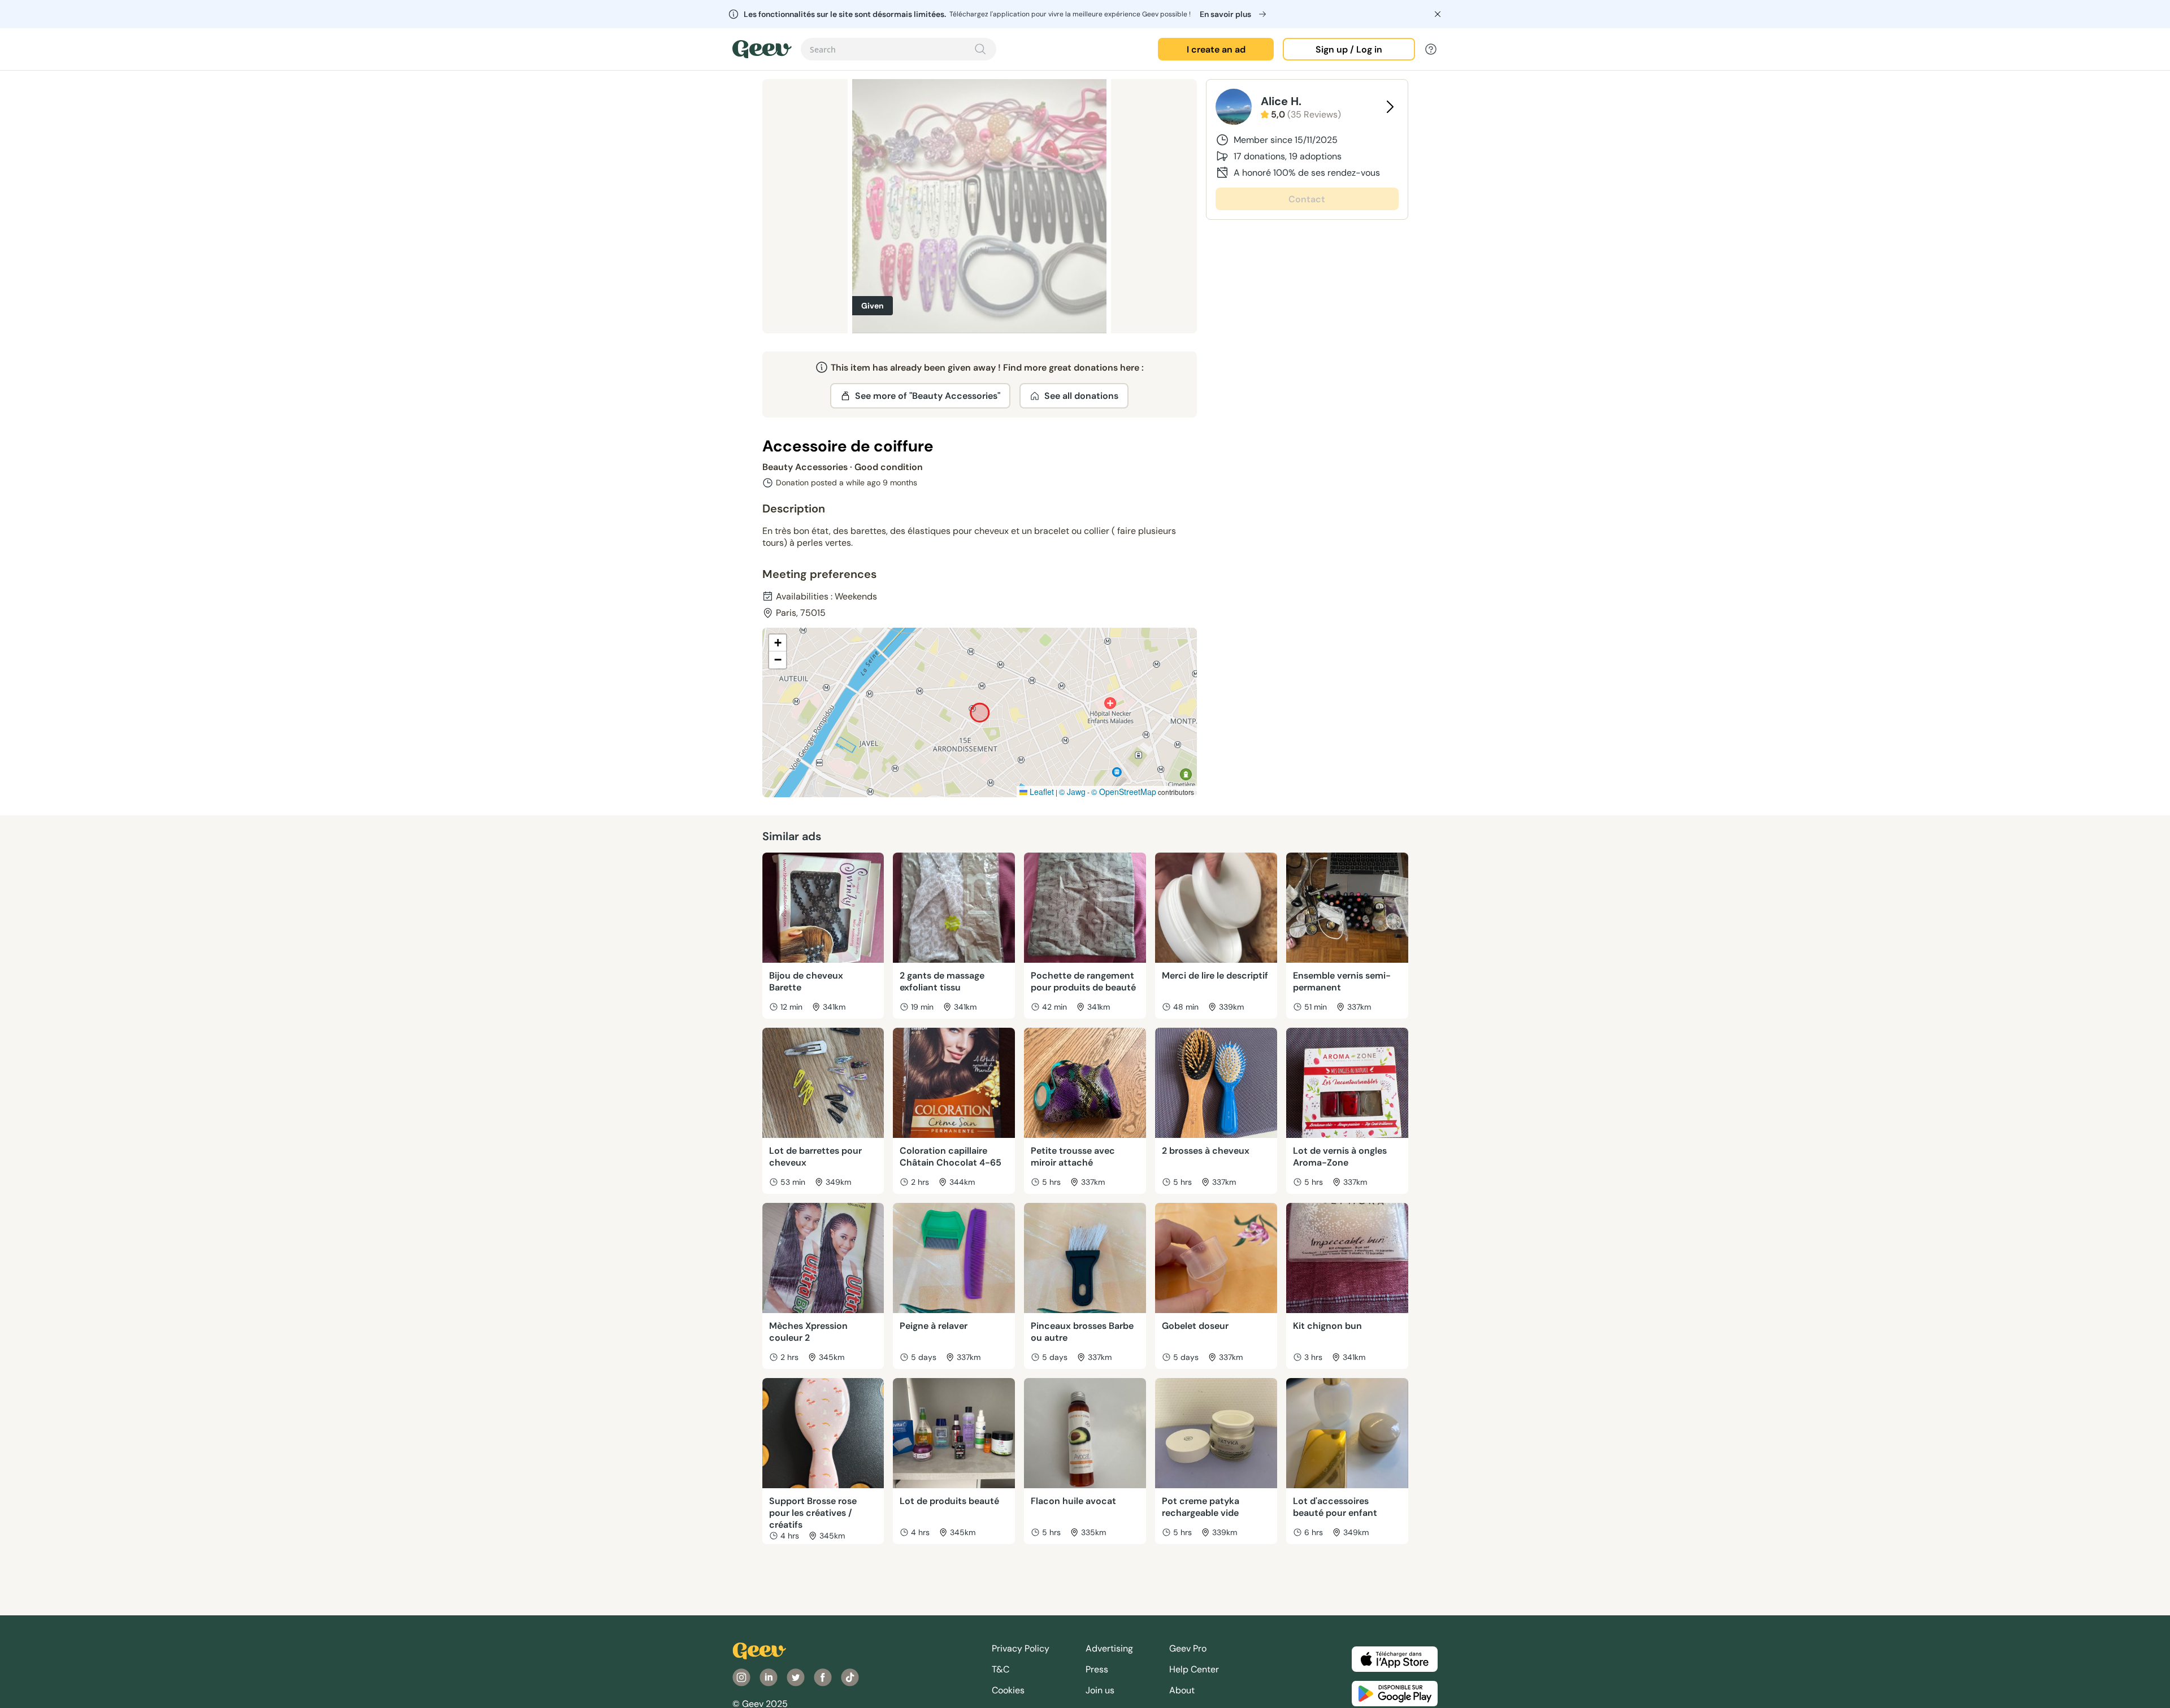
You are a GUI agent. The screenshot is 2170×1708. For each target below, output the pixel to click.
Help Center (1194, 1669)
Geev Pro (1188, 1648)
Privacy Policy (1021, 1648)
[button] (778, 643)
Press (1097, 1669)
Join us (1100, 1690)
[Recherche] (980, 49)
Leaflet (1041, 792)
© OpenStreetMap (1124, 792)
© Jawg (1072, 792)
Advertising (1109, 1648)
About (1182, 1690)
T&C (1001, 1669)
